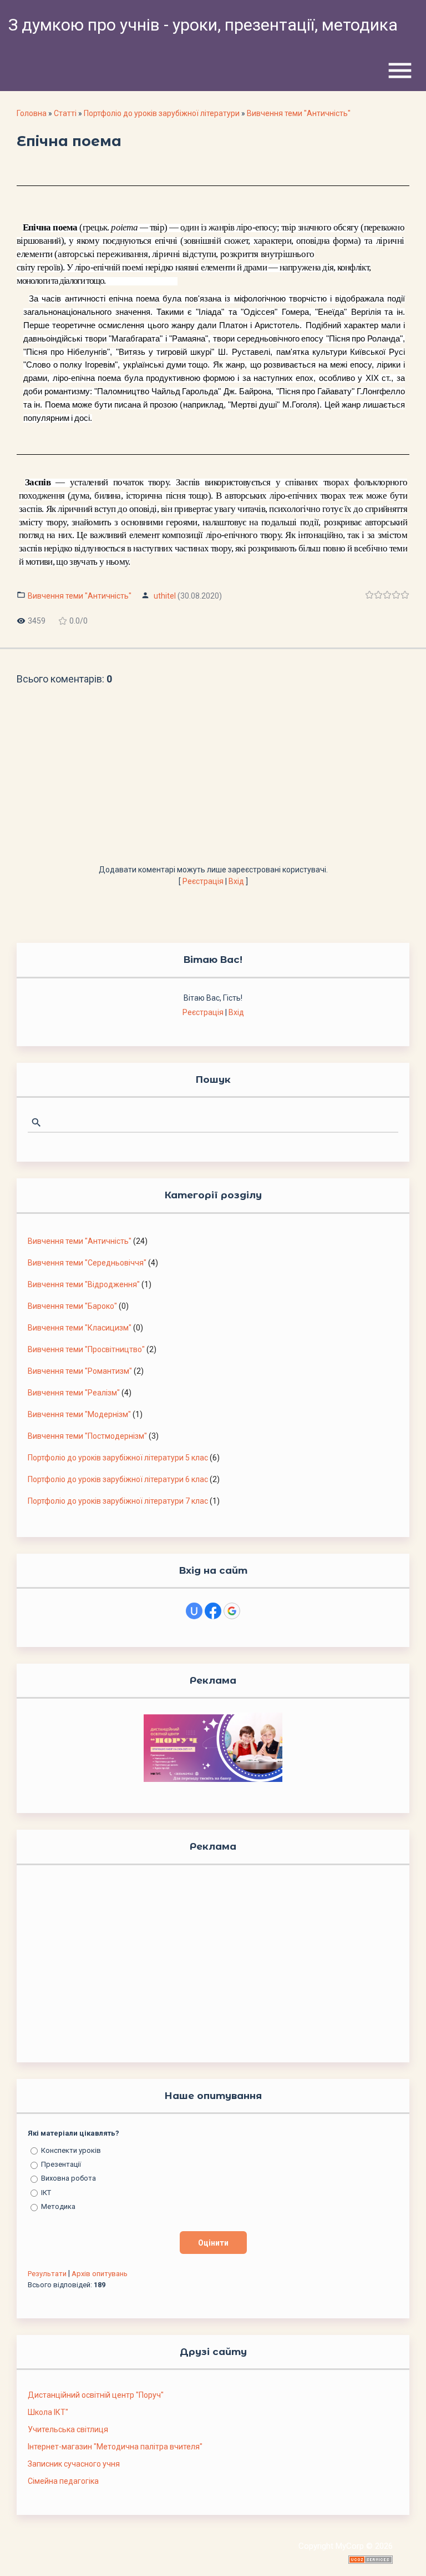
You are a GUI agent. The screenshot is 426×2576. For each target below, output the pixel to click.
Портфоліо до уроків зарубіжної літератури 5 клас (118, 1458)
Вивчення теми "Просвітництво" (86, 1349)
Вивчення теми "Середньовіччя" (87, 1263)
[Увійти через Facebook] (213, 1611)
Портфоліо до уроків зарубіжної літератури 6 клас (118, 1479)
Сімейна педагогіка (63, 2481)
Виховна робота (69, 2178)
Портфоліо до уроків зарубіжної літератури (162, 113)
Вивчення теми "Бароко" (72, 1306)
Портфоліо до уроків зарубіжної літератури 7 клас (118, 1501)
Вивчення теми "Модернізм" (79, 1414)
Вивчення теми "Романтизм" (80, 1371)
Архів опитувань (100, 2274)
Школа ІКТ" (48, 2412)
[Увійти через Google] (232, 1611)
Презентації (61, 2164)
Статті (65, 113)
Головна (32, 113)
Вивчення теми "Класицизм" (80, 1328)
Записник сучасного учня (74, 2464)
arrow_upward (401, 2551)
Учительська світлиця (68, 2429)
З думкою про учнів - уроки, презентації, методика (203, 25)
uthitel (165, 596)
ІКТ (46, 2192)
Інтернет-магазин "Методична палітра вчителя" (115, 2447)
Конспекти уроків (71, 2150)
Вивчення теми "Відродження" (84, 1284)
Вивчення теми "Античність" (299, 113)
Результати (47, 2274)
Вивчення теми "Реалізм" (74, 1393)
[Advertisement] (213, 781)
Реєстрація (203, 881)
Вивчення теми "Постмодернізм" (87, 1436)
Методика (58, 2206)
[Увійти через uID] (194, 1611)
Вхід (236, 881)
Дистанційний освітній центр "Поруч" (96, 2395)
